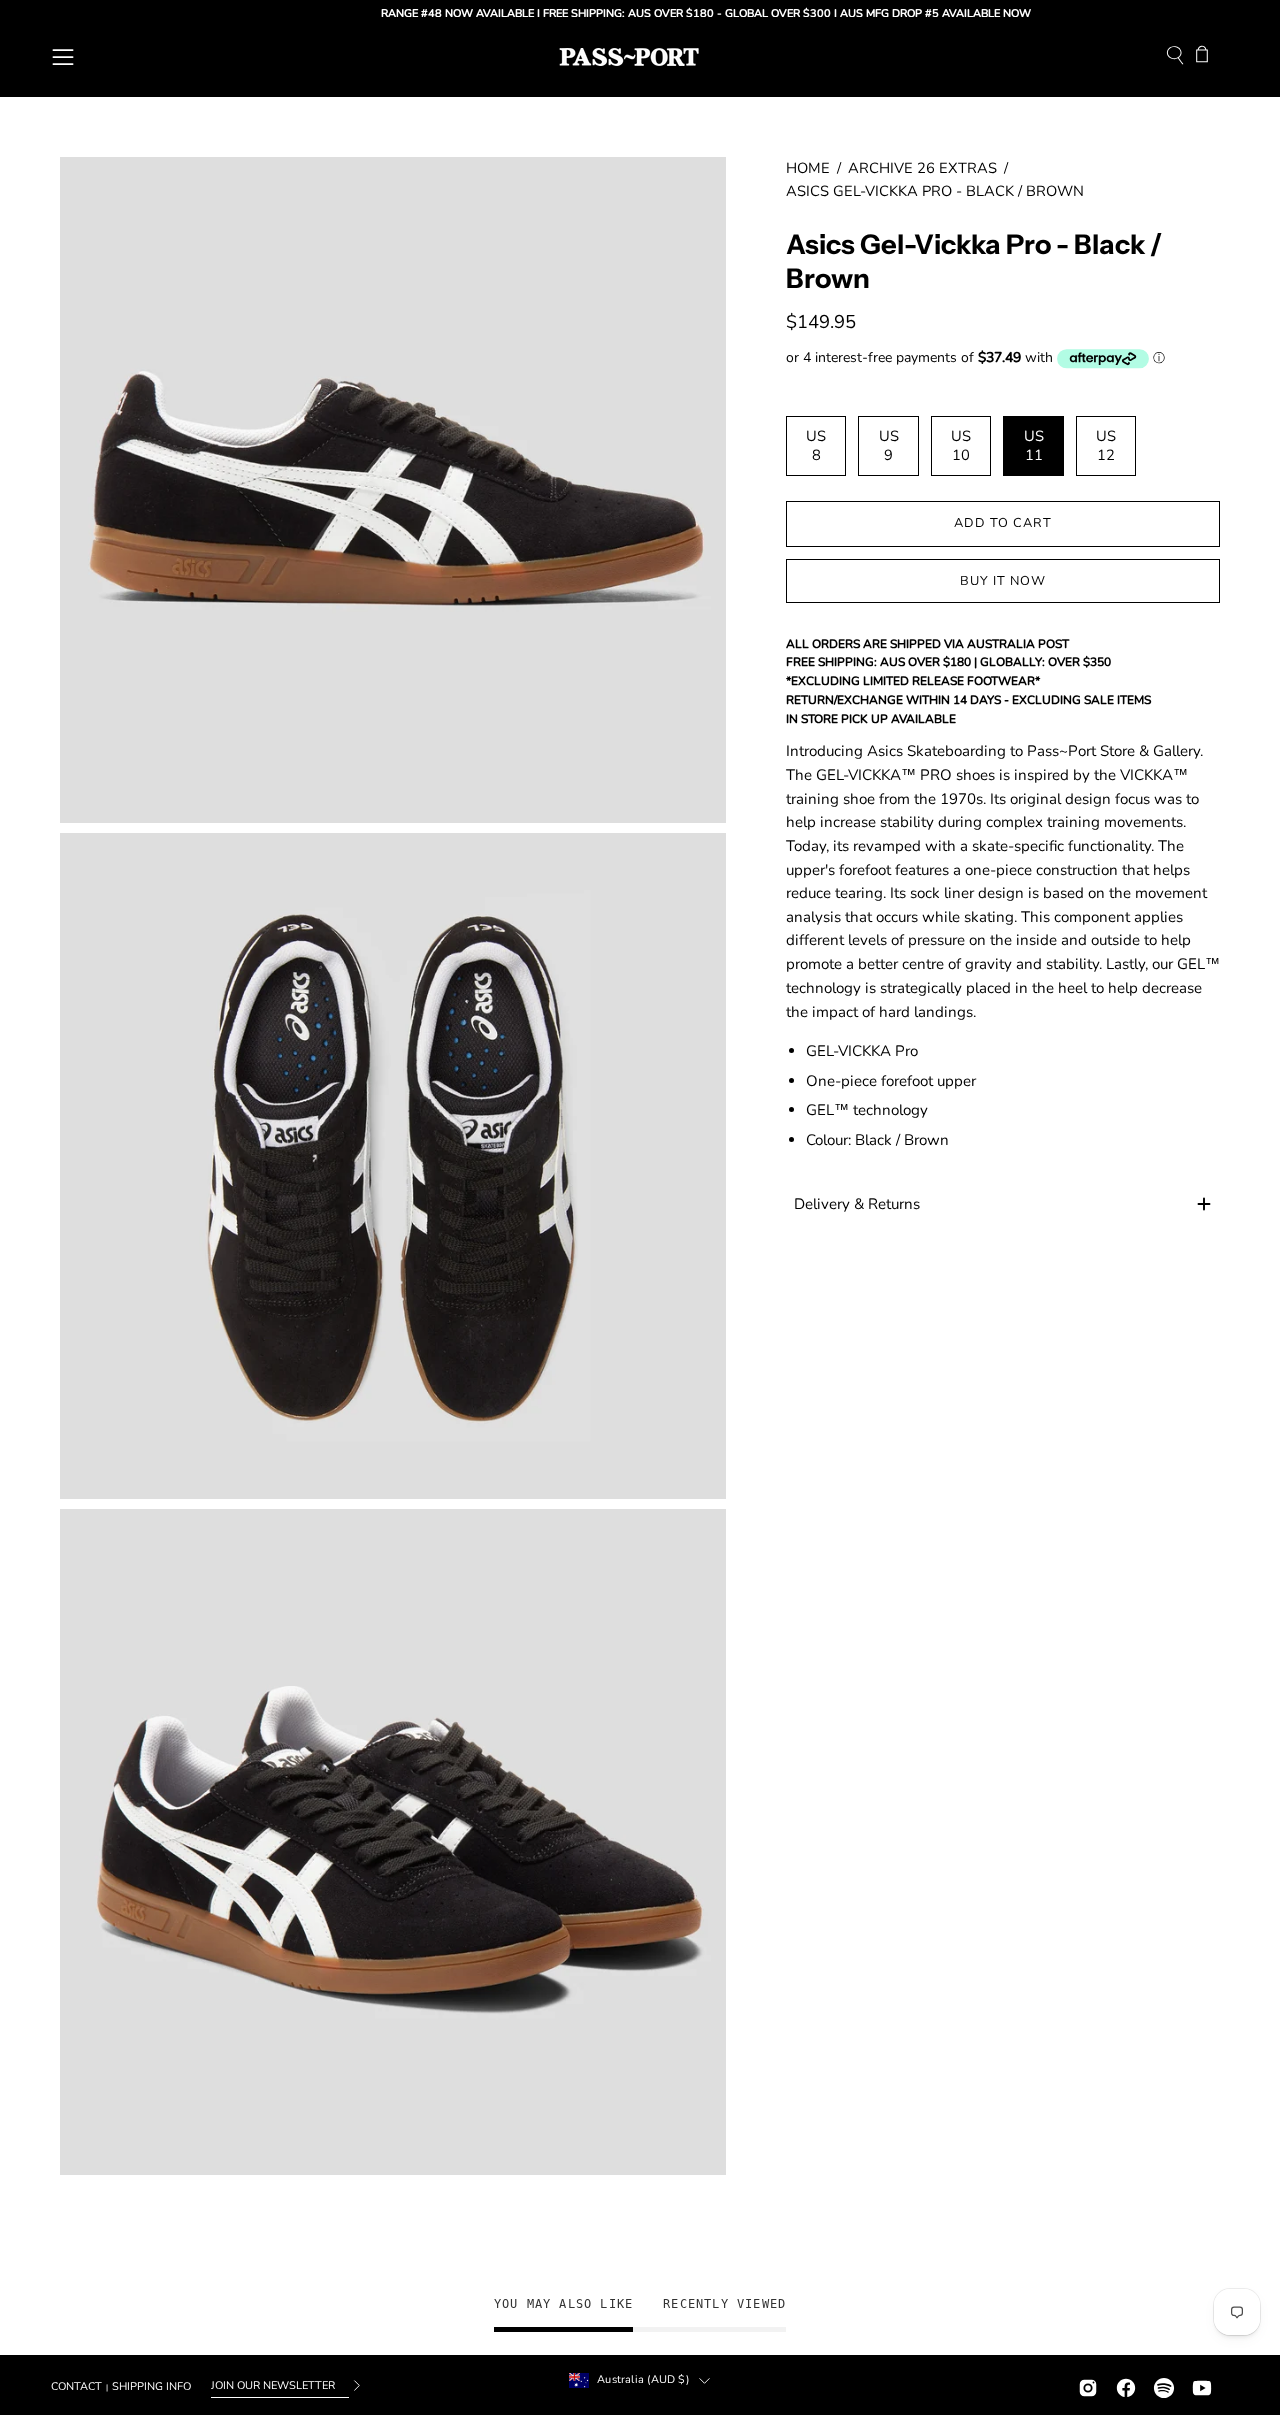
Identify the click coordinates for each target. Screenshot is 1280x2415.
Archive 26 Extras (922, 168)
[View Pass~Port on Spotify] (1164, 2385)
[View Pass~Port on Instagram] (1088, 2385)
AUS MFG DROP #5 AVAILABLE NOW (886, 13)
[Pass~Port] (629, 57)
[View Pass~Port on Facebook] (1126, 2385)
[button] (1175, 57)
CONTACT (76, 2386)
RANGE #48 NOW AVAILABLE (408, 13)
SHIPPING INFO (151, 2386)
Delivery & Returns (857, 1204)
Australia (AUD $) (643, 2379)
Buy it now (1003, 581)
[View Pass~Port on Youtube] (1202, 2385)
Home (808, 168)
